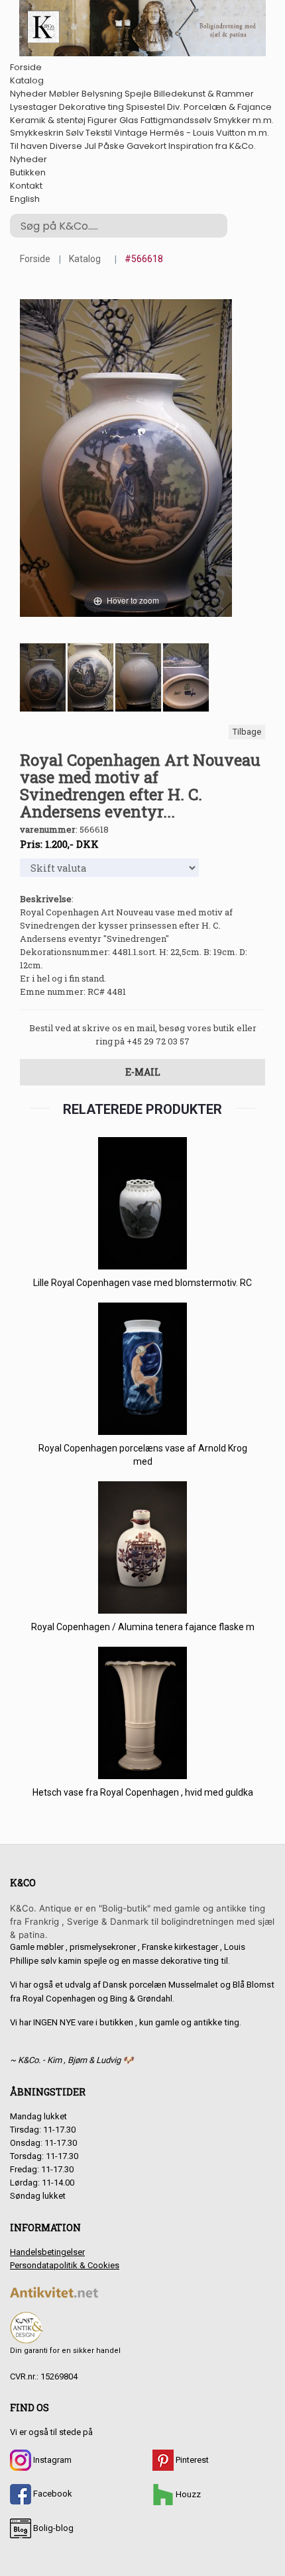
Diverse (66, 146)
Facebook (52, 2494)
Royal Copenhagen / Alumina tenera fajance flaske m (143, 1627)
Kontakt (26, 186)
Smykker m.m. (244, 120)
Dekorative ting (91, 107)
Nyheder (28, 94)
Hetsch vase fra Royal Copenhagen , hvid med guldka (143, 1792)
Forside (26, 67)
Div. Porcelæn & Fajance (219, 107)
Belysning (102, 94)
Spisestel (145, 107)
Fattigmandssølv (176, 120)
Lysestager (33, 107)
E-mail (143, 1072)
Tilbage (247, 732)
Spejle (138, 94)
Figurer (102, 120)
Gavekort (146, 146)
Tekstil (99, 133)
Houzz (187, 2494)
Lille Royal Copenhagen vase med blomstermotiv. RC (142, 1283)
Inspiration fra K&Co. (212, 146)
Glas (129, 120)
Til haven (29, 146)
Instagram (51, 2460)
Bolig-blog (52, 2528)
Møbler (64, 94)
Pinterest (191, 2460)
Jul (90, 146)
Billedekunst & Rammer (204, 94)
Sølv (75, 133)
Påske (111, 146)
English (25, 199)
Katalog (27, 80)
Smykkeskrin (37, 133)
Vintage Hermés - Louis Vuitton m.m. (192, 133)
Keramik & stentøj (48, 120)
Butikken (28, 172)
